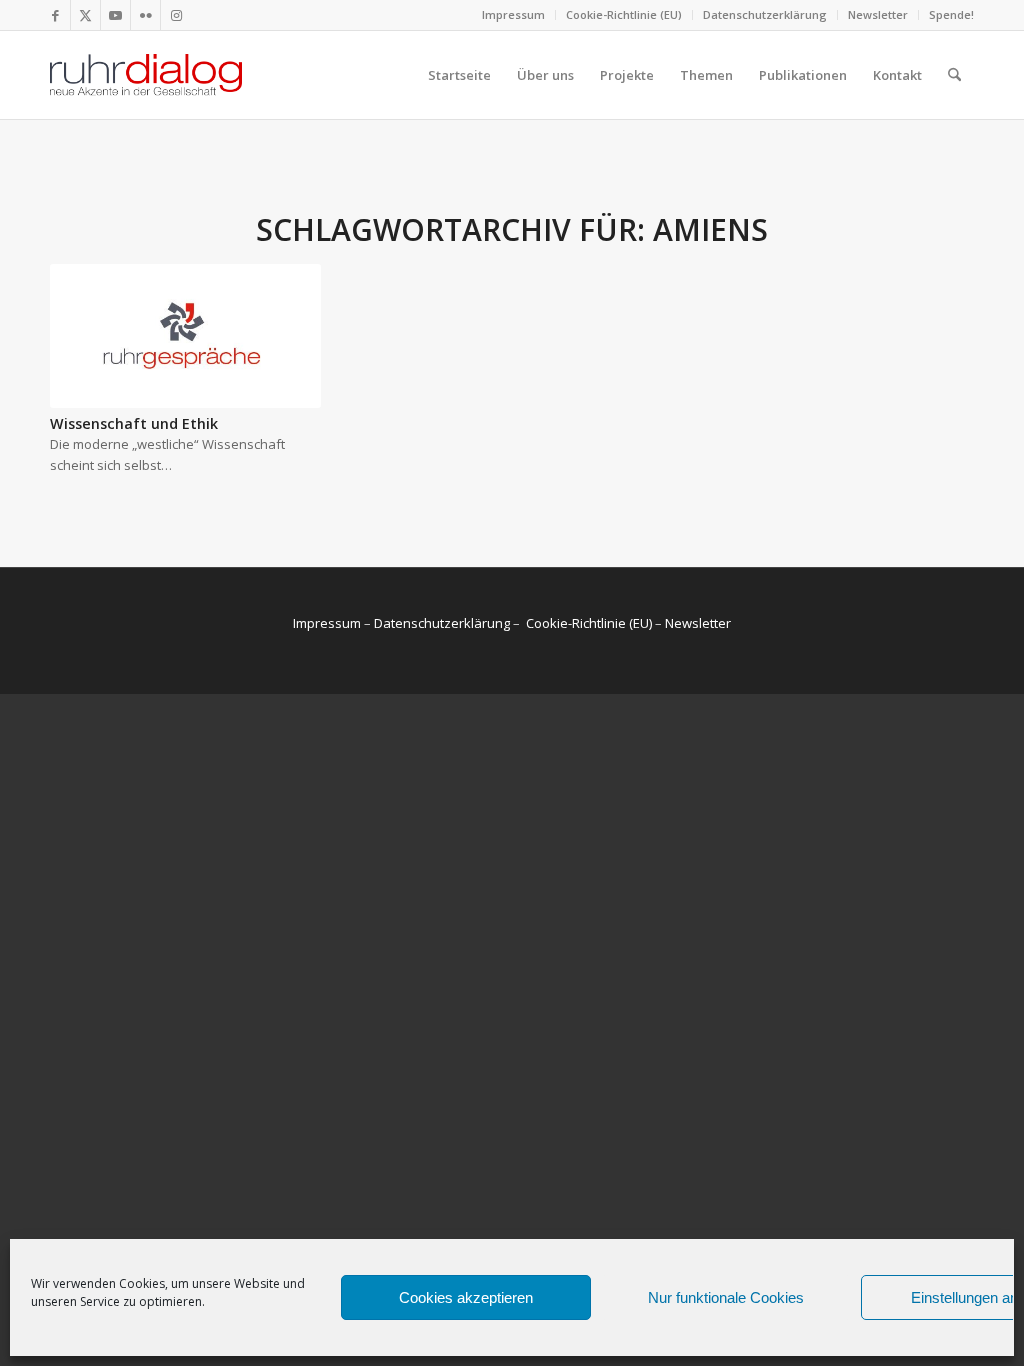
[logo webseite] (146, 75)
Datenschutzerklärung (765, 14)
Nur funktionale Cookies (726, 1297)
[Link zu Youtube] (115, 15)
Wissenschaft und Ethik (134, 423)
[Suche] (954, 75)
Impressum (513, 14)
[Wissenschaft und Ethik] (185, 336)
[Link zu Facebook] (55, 15)
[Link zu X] (85, 15)
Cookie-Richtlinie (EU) (624, 14)
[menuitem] (514, 15)
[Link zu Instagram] (176, 15)
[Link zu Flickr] (145, 15)
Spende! (951, 14)
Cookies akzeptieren (466, 1297)
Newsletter (878, 14)
